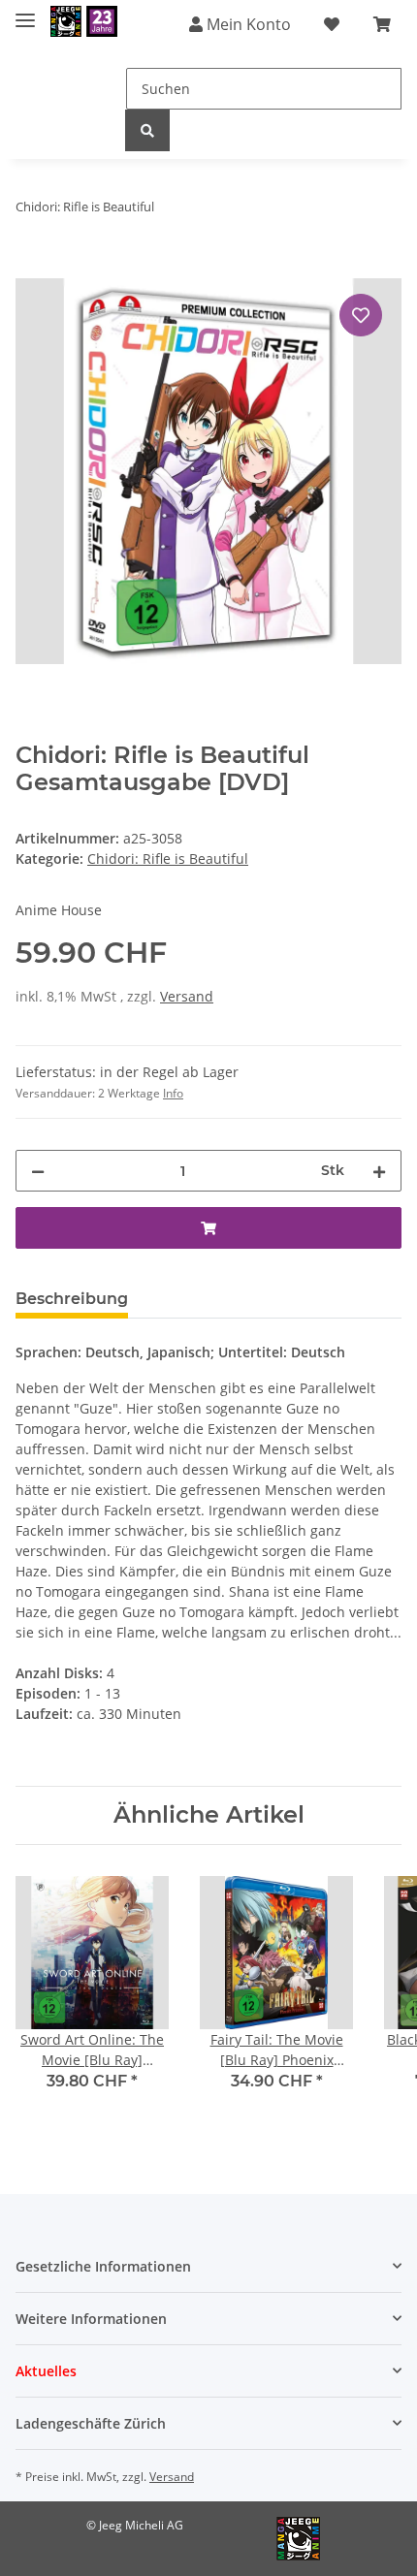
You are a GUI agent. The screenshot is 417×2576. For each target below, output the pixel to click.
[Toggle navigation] (25, 12)
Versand (187, 996)
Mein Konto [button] (247, 24)
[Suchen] (147, 130)
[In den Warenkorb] (31, 268)
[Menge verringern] (38, 1171)
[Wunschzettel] (332, 24)
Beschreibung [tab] (72, 1299)
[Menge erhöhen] (379, 1171)
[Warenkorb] (382, 24)
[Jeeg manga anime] (84, 22)
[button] (208, 2266)
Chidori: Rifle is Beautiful (168, 859)
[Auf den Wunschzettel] (361, 315)
